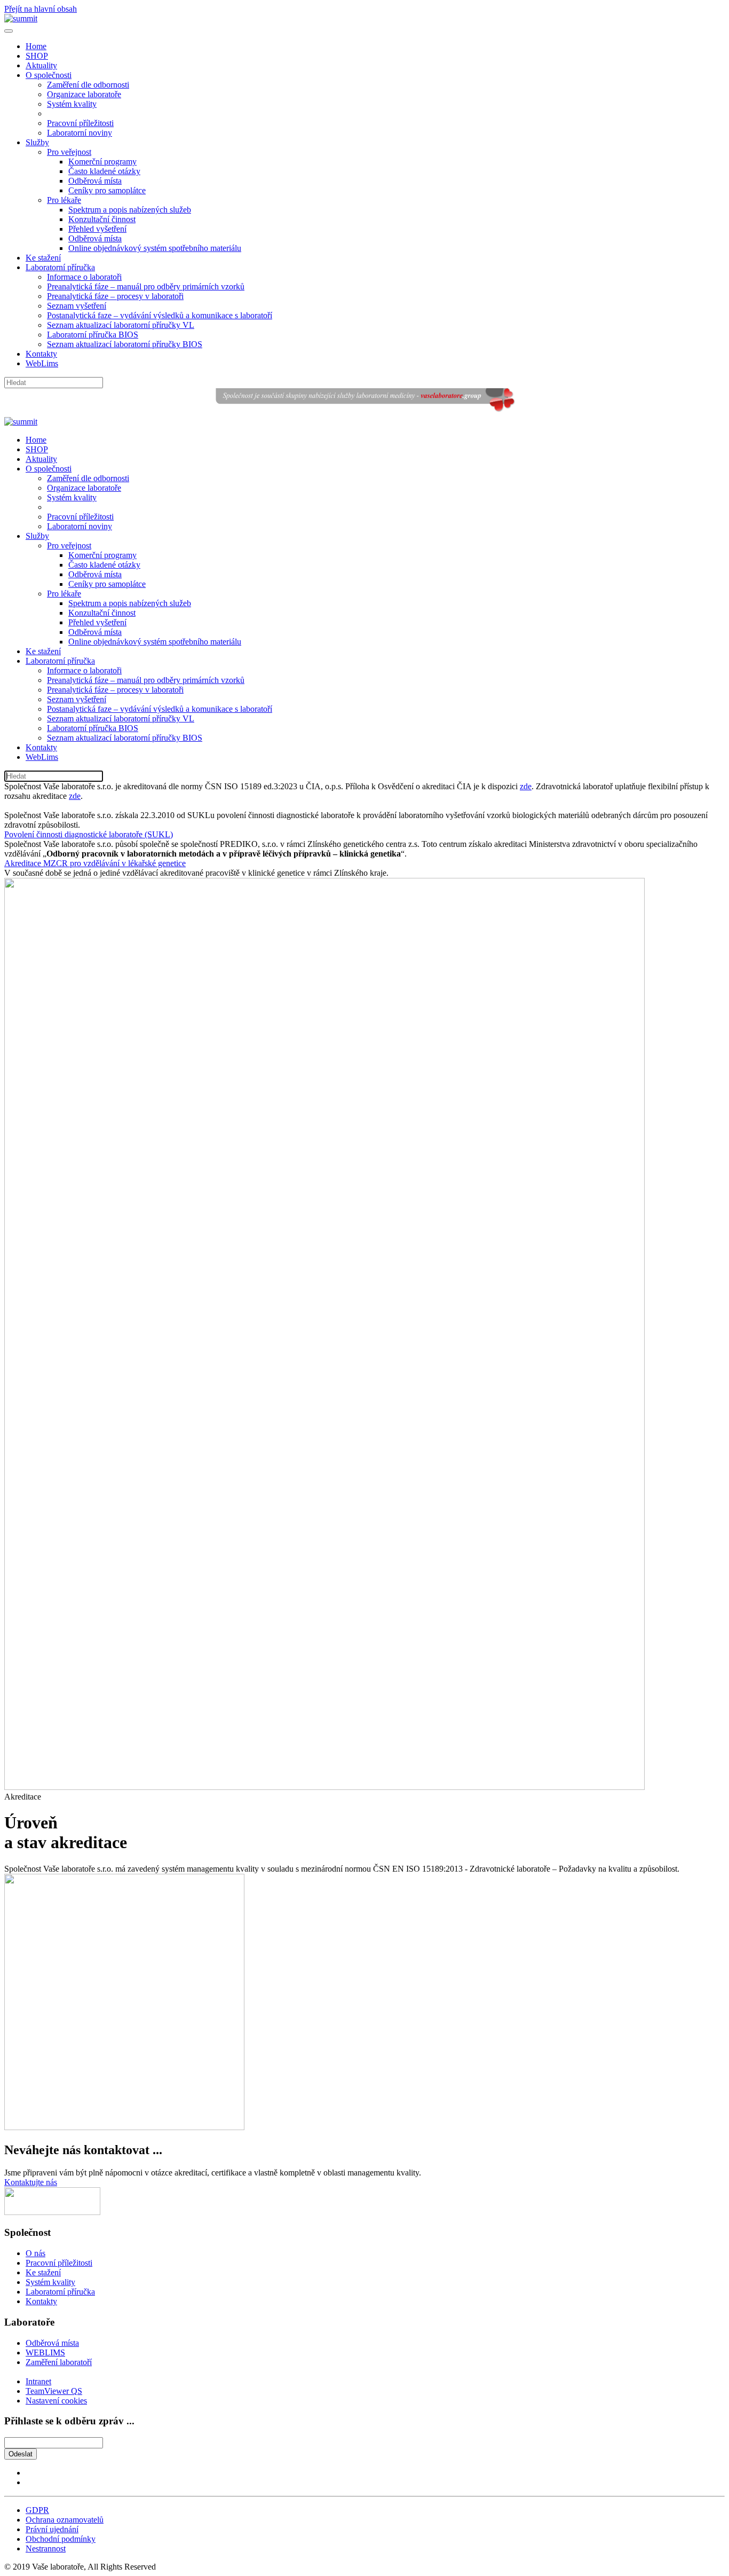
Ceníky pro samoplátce (107, 190)
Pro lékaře (64, 200)
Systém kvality (72, 104)
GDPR (37, 2510)
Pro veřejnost (69, 152)
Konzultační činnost (102, 219)
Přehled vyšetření (97, 229)
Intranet (38, 2381)
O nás (35, 2253)
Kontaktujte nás (31, 2182)
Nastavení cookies (56, 2401)
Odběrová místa (95, 181)
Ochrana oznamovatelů (65, 2520)
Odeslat (21, 2454)
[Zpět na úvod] (21, 18)
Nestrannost (46, 2548)
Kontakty (41, 354)
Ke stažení (43, 258)
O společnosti (49, 75)
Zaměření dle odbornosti (88, 85)
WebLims (42, 363)
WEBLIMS (45, 2353)
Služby (37, 142)
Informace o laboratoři (84, 277)
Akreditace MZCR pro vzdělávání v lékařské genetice (95, 863)
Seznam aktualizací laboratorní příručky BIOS (125, 344)
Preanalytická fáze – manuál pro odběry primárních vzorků (146, 286)
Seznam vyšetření (77, 306)
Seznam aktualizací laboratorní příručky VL (121, 325)
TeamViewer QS (54, 2391)
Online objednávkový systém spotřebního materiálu (155, 248)
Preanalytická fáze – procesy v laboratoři (115, 296)
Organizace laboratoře (84, 94)
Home (36, 46)
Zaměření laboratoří (59, 2362)
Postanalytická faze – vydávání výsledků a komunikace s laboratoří (160, 315)
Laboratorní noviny (80, 133)
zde (526, 786)
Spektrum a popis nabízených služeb (130, 210)
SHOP (37, 56)
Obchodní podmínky (61, 2539)
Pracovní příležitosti (80, 123)
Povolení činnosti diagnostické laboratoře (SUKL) (89, 834)
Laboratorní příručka (60, 267)
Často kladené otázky (104, 171)
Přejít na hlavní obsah (41, 9)
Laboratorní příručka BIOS (93, 335)
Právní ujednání (52, 2529)
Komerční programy (102, 162)
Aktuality (41, 65)
